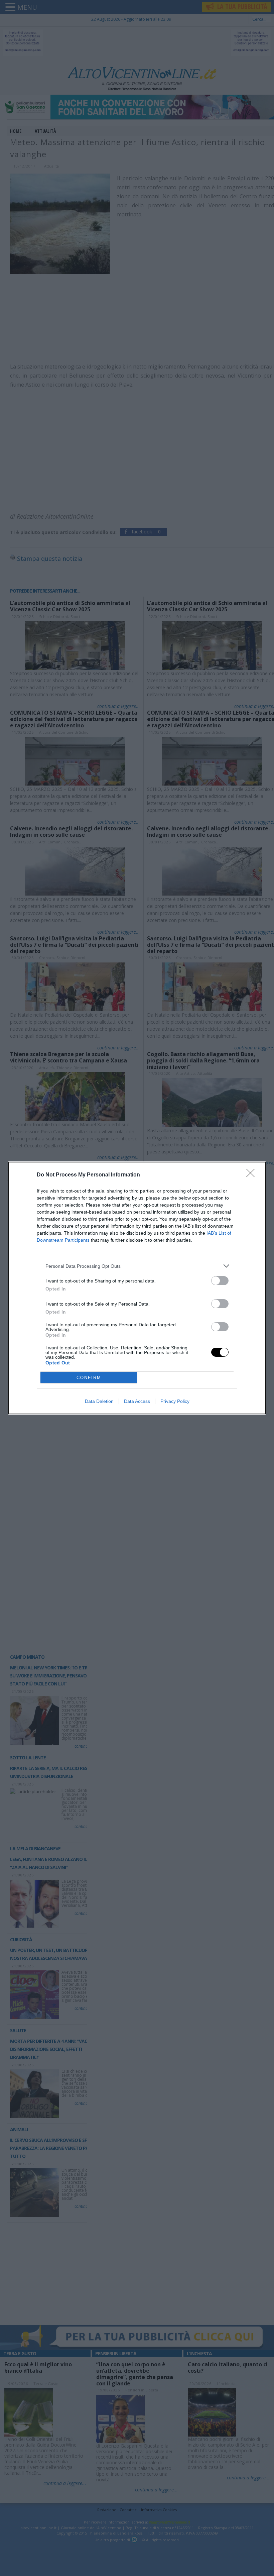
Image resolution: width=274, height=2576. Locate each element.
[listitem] (137, 1266)
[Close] (253, 1175)
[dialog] (137, 1288)
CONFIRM (89, 1378)
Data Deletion (99, 1401)
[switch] (220, 1281)
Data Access (137, 1401)
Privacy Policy (175, 1401)
